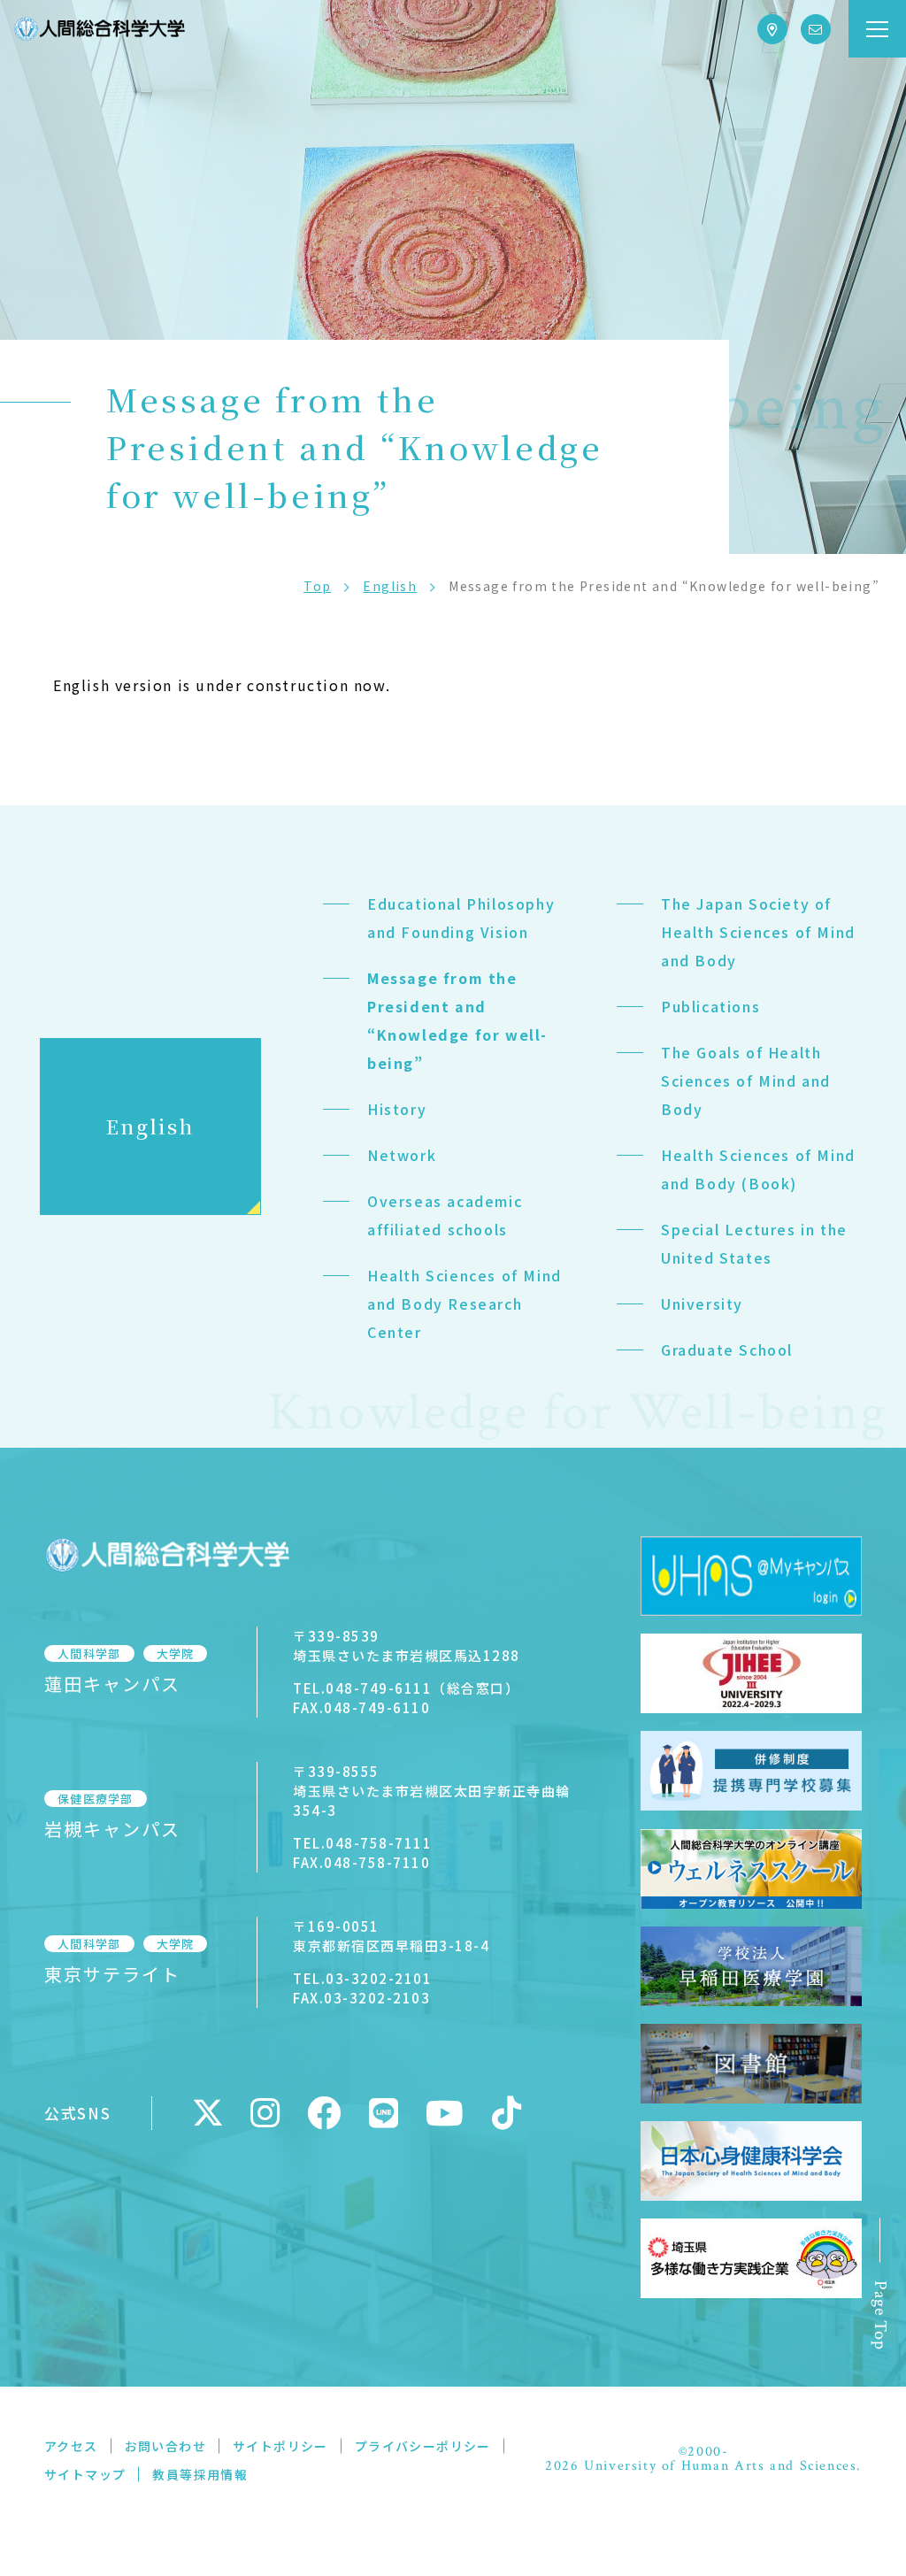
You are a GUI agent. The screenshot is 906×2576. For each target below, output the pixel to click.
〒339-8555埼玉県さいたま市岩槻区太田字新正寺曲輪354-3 (432, 1791)
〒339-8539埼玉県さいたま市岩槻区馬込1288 (407, 1646)
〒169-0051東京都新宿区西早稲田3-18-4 (391, 1936)
